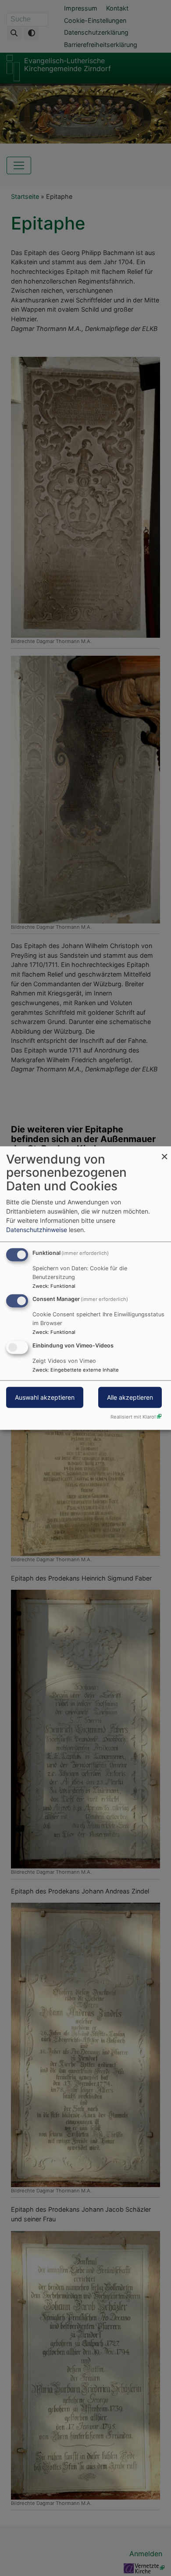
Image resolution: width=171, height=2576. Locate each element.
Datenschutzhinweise (37, 1229)
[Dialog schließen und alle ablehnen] (164, 1151)
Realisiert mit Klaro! (133, 1417)
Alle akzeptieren (130, 1397)
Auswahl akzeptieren (45, 1397)
